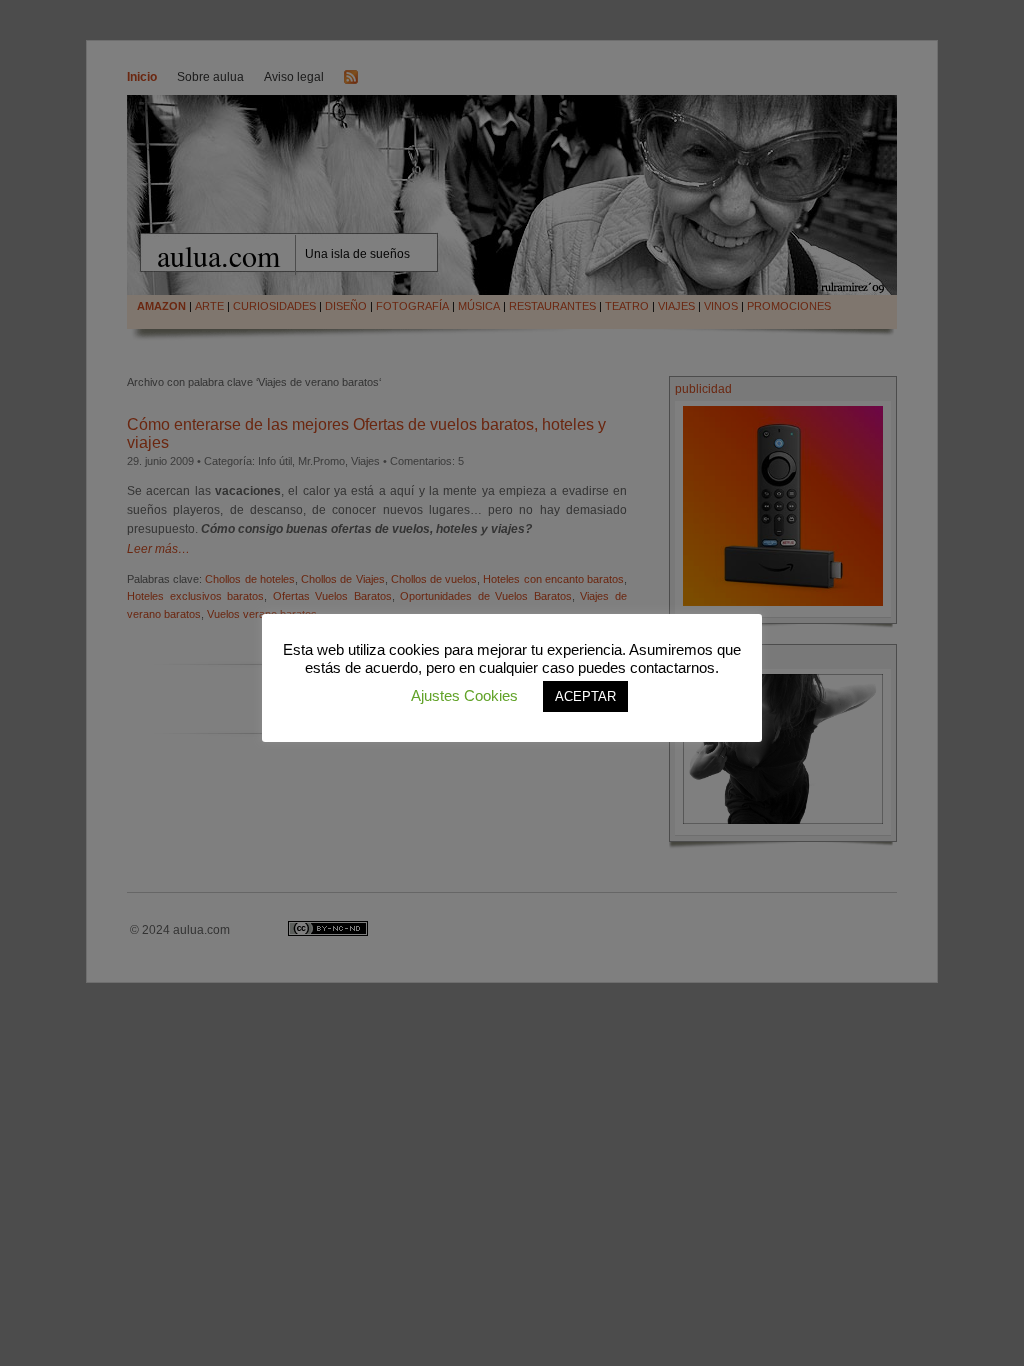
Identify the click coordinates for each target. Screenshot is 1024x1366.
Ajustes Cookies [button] (464, 695)
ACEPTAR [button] (585, 696)
